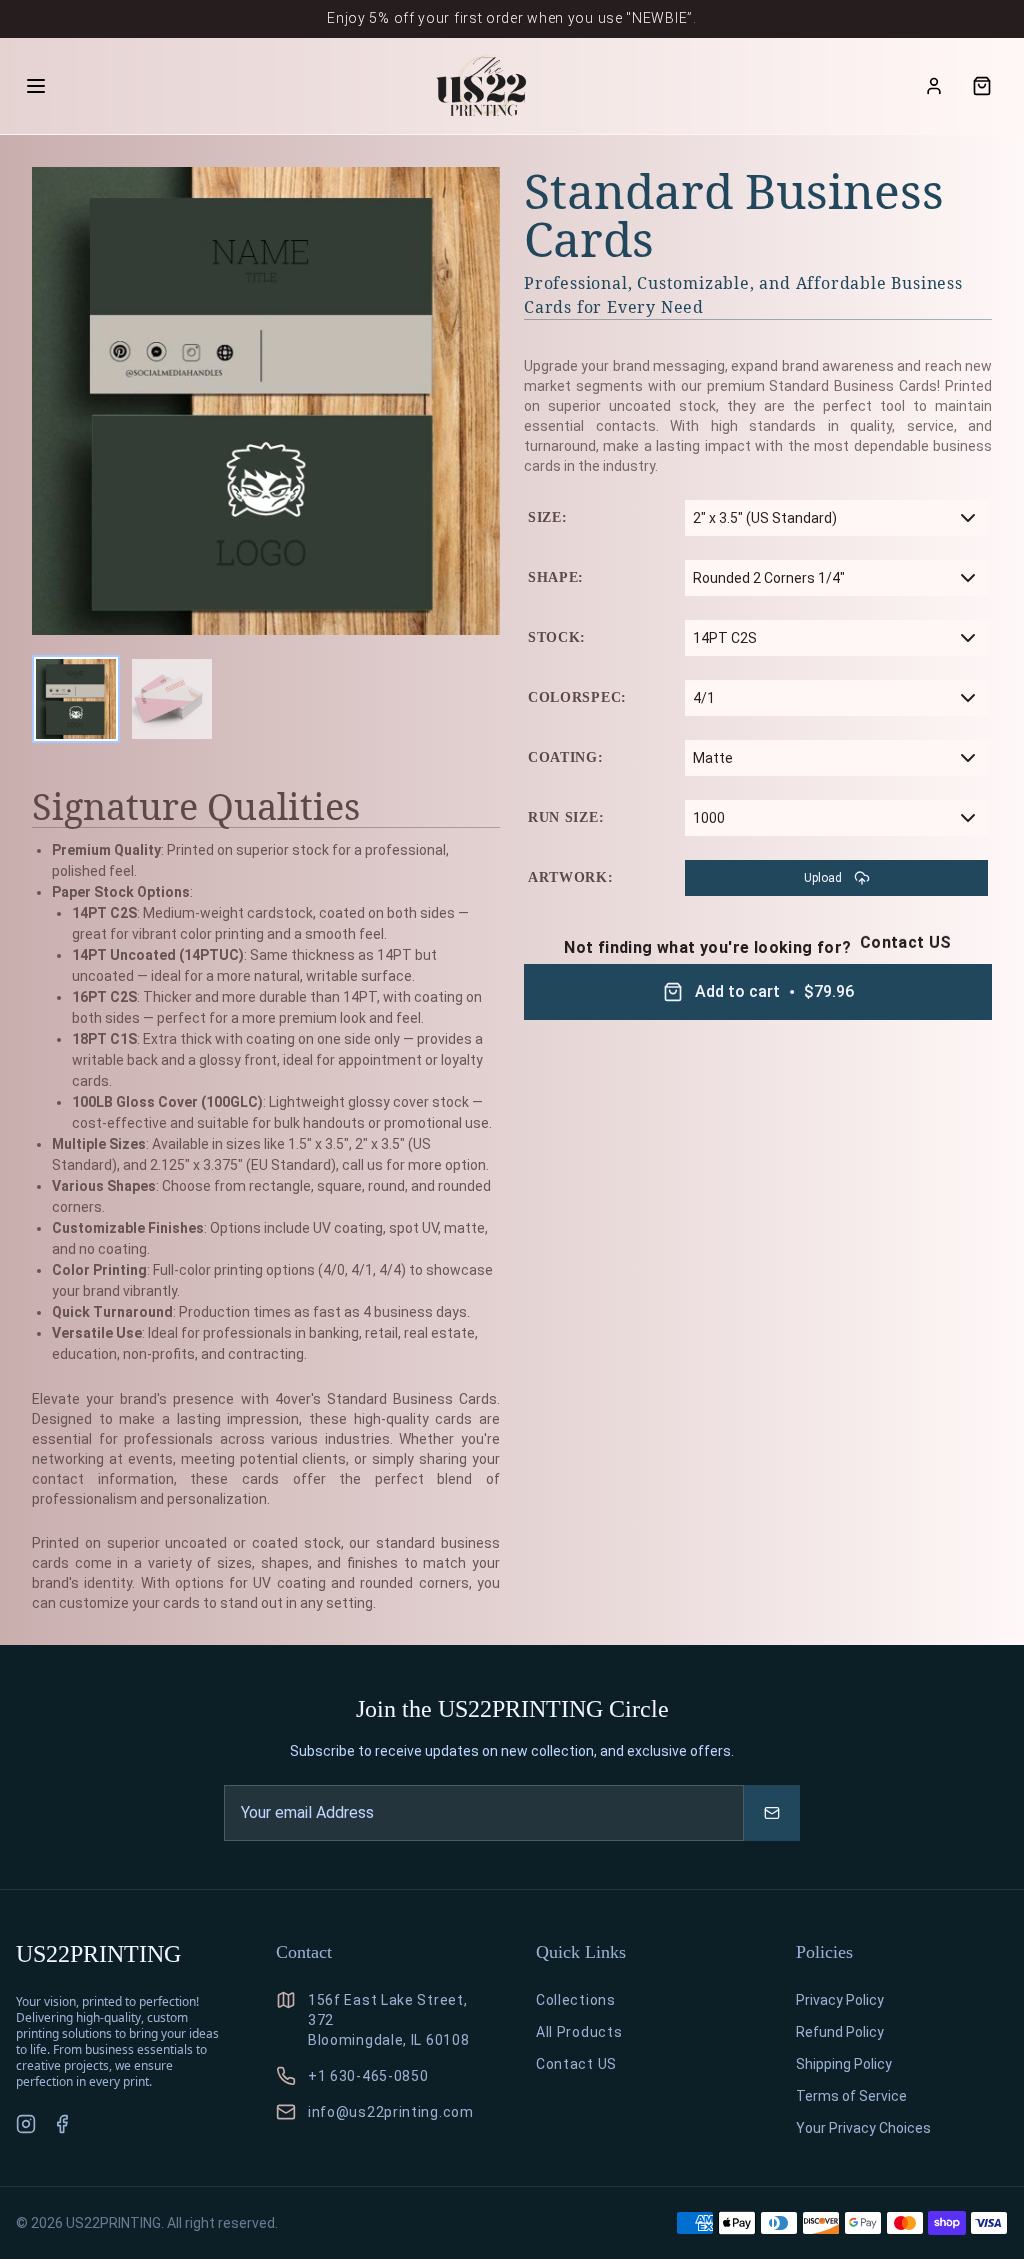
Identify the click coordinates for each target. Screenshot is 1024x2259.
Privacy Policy (840, 2000)
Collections (576, 2000)
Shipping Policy (844, 2064)
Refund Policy (840, 2032)
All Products (579, 2032)
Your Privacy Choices (863, 2128)
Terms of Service (851, 2096)
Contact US (906, 942)
